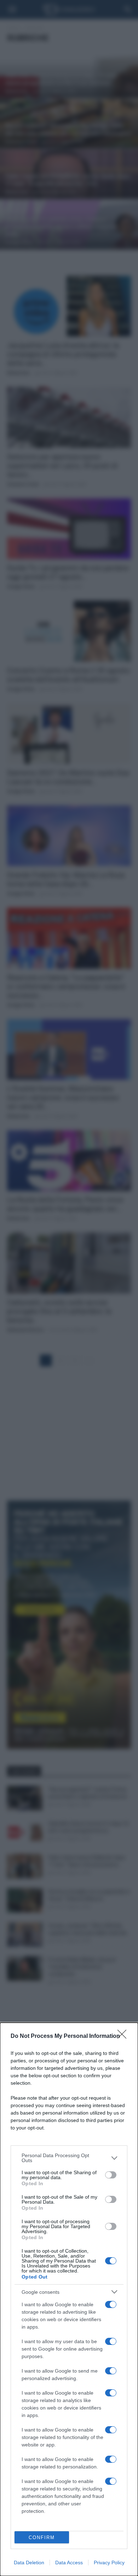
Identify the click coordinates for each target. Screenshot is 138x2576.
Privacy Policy (109, 2563)
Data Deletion (29, 2563)
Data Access (69, 2563)
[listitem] (69, 2158)
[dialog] (69, 2299)
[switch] (111, 2175)
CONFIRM (42, 2537)
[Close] (124, 2036)
